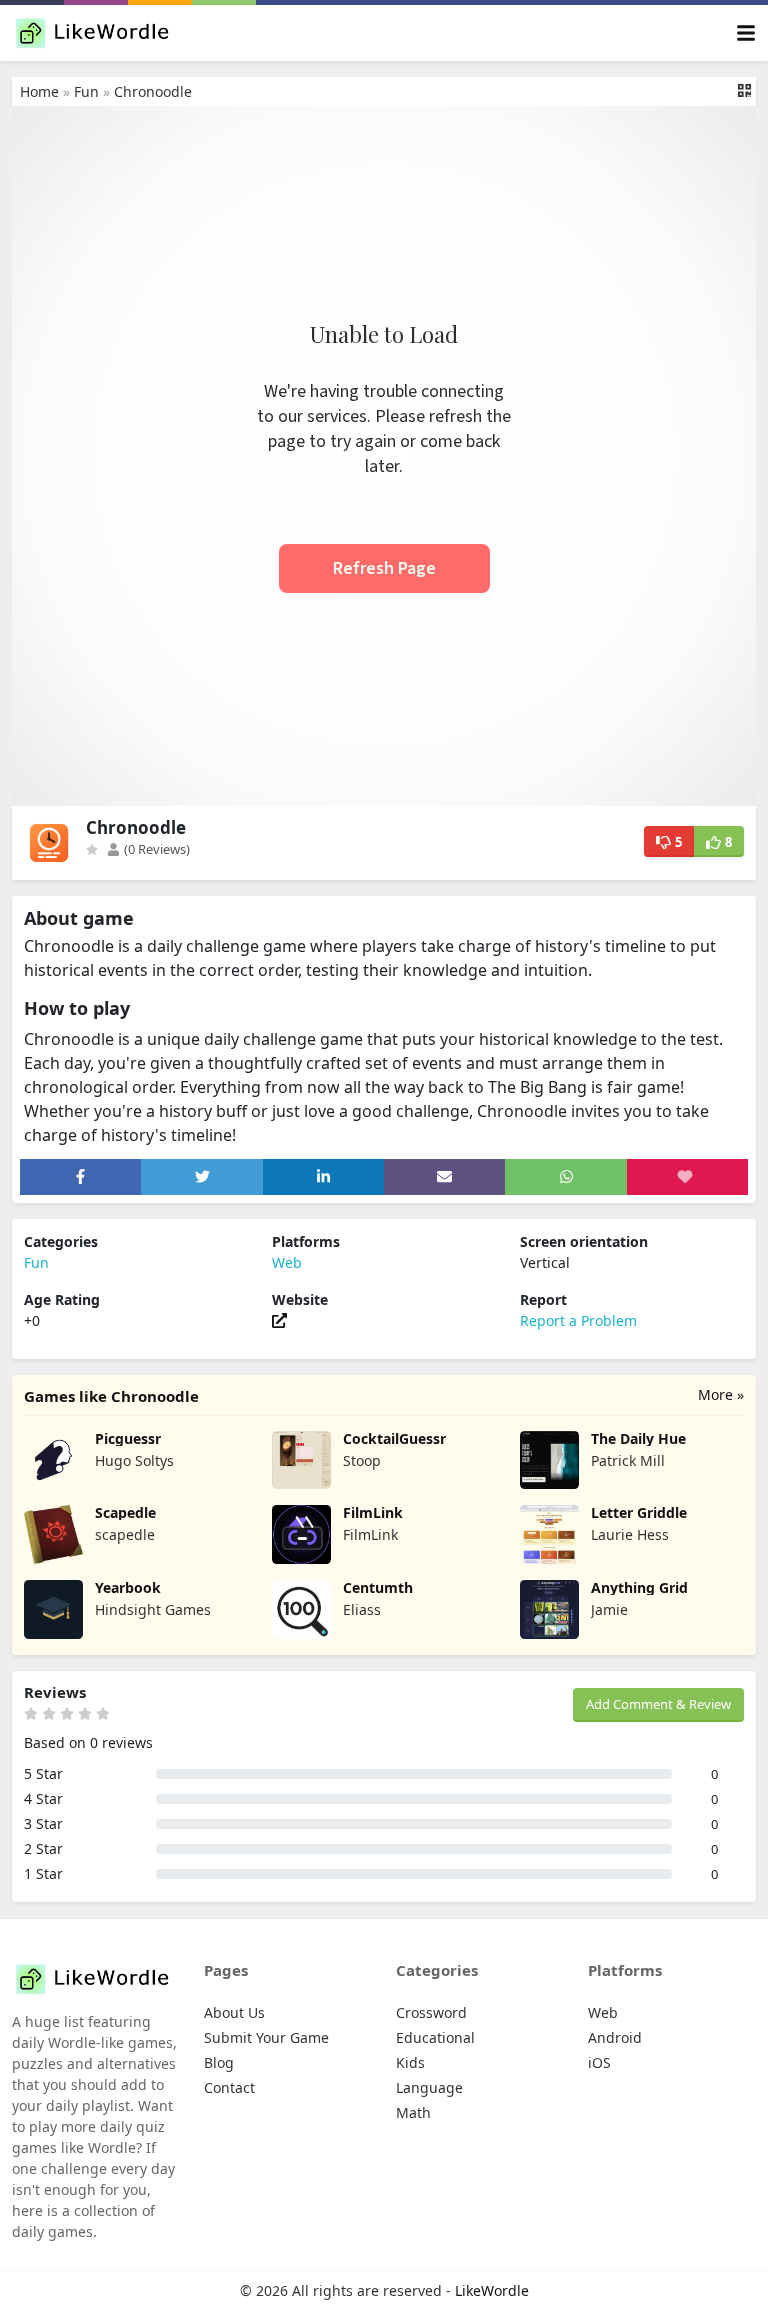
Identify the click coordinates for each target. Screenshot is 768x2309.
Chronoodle (153, 91)
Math (413, 2112)
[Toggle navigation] (746, 33)
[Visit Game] (279, 1320)
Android (615, 2037)
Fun (86, 91)
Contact (229, 2087)
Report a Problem (578, 1320)
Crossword (431, 2012)
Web (287, 1262)
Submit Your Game (266, 2037)
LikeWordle (492, 2290)
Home (39, 91)
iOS (599, 2062)
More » (721, 1394)
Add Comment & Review (658, 1704)
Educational (435, 2037)
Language (429, 2087)
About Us (234, 2012)
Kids (410, 2062)
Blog (219, 2062)
